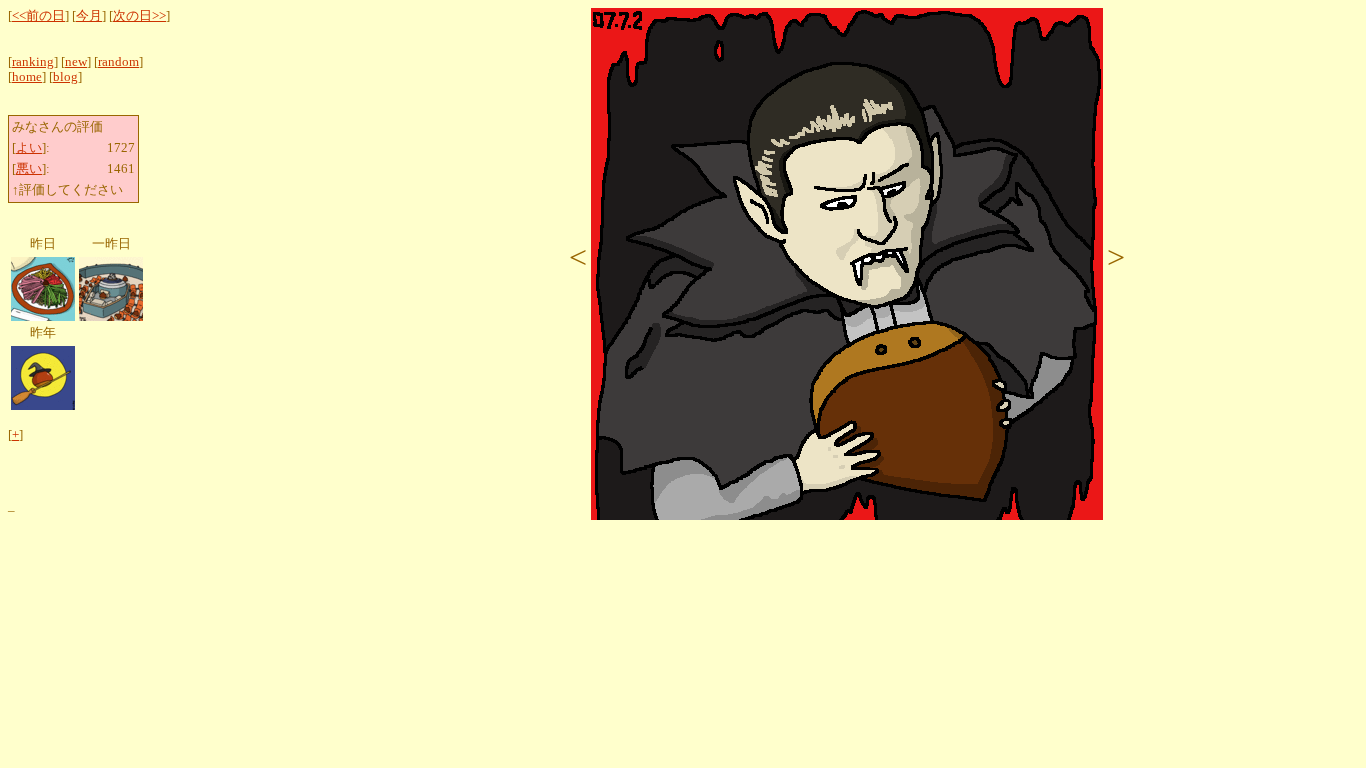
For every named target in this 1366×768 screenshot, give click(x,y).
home (27, 77)
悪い (29, 169)
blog (65, 77)
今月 (89, 16)
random (118, 62)
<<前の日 (38, 16)
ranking (33, 62)
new (76, 62)
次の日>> (139, 16)
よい (29, 148)
